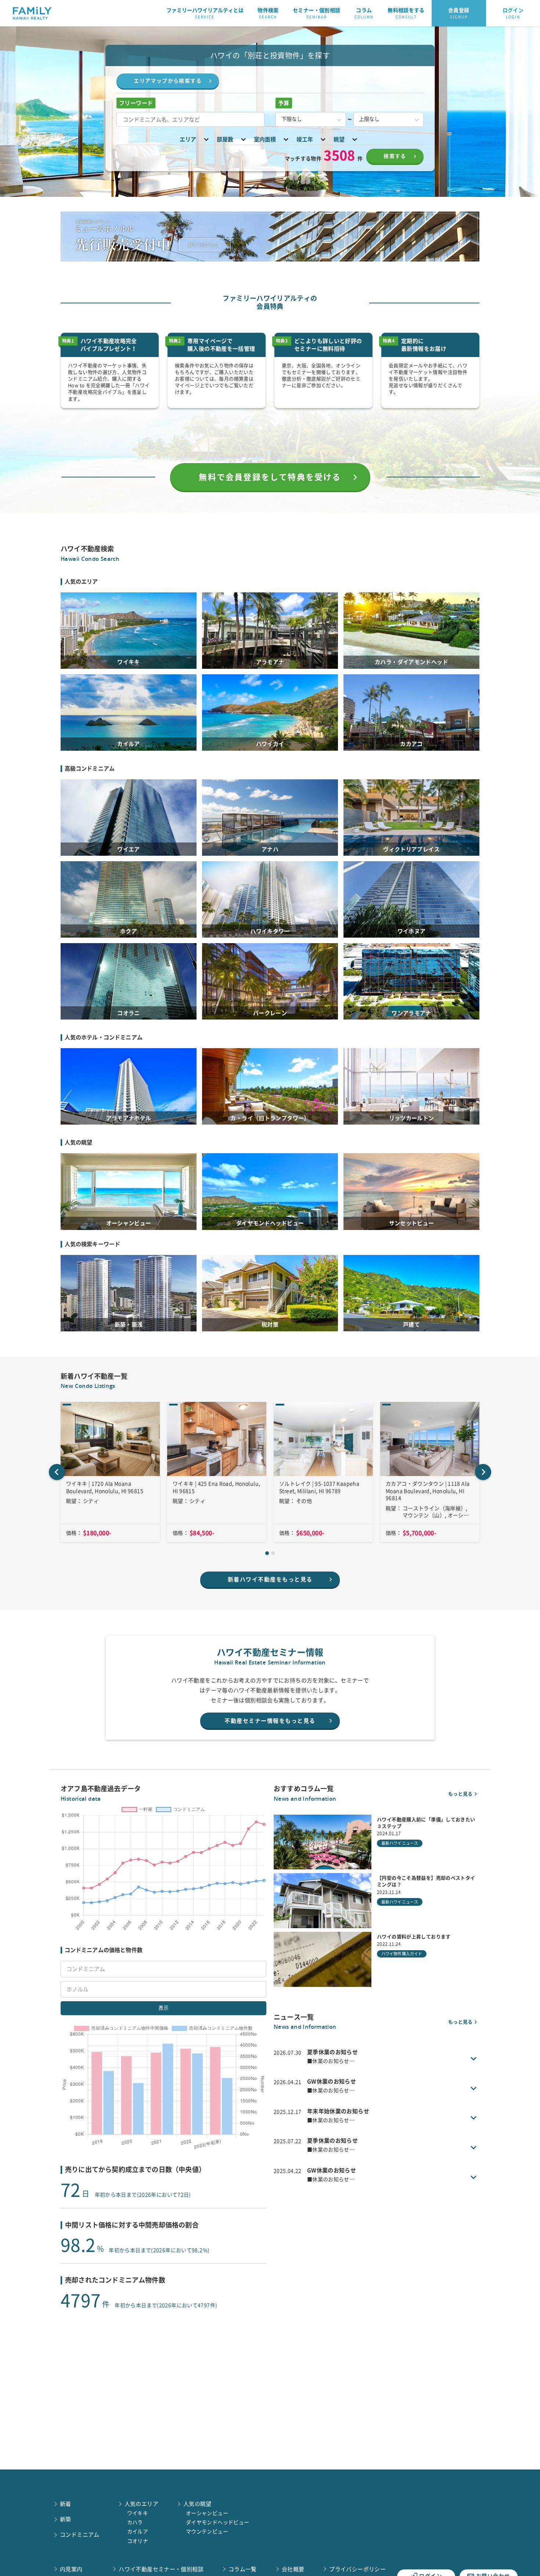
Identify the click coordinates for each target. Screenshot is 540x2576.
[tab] (267, 1553)
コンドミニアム (80, 2535)
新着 (66, 2504)
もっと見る (460, 1794)
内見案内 (71, 2569)
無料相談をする (406, 13)
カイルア (138, 2532)
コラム (364, 13)
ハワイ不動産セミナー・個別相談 (161, 2569)
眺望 (339, 139)
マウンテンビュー (207, 2532)
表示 (163, 2008)
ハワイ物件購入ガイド (402, 1954)
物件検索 (268, 13)
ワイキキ (138, 2513)
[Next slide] (483, 1472)
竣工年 (305, 139)
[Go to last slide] (57, 1472)
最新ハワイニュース (400, 1843)
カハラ (135, 2522)
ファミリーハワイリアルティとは (205, 13)
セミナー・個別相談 (316, 13)
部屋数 (225, 139)
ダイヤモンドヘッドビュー (218, 2522)
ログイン (513, 13)
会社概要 (293, 2569)
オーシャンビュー (207, 2513)
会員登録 (459, 13)
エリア (188, 139)
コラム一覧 (243, 2569)
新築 (66, 2519)
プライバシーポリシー (357, 2569)
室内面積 (265, 139)
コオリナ (138, 2541)
